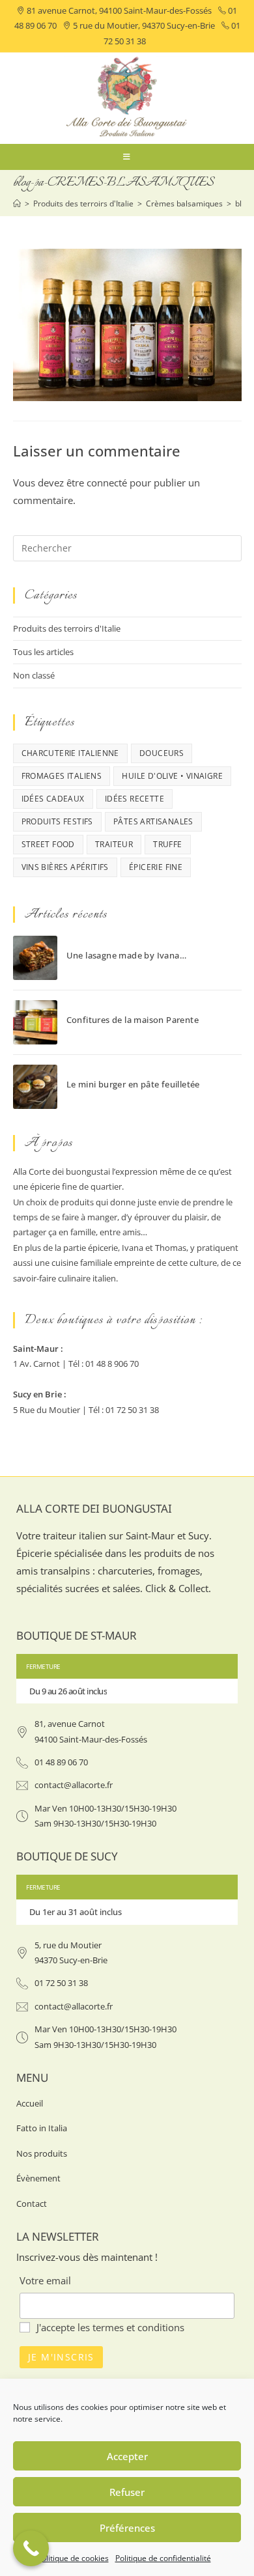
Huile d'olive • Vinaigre (172, 776)
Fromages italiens (62, 776)
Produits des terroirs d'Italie (67, 628)
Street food (48, 844)
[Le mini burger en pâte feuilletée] (35, 1087)
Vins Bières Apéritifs (65, 867)
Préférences (127, 2528)
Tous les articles (43, 652)
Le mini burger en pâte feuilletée (133, 1084)
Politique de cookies (73, 2558)
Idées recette (134, 799)
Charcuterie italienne (70, 753)
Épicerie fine (156, 867)
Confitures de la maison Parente (133, 1020)
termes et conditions (138, 2327)
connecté (107, 483)
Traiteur (114, 844)
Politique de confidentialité (163, 2558)
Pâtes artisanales (153, 821)
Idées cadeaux (53, 799)
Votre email (45, 2280)
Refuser (127, 2492)
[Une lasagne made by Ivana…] (35, 958)
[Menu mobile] (127, 157)
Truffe (167, 844)
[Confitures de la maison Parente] (35, 1022)
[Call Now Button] (31, 2548)
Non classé (34, 675)
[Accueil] (17, 203)
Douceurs (162, 753)
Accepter (127, 2456)
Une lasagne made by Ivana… (126, 955)
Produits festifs (57, 821)
